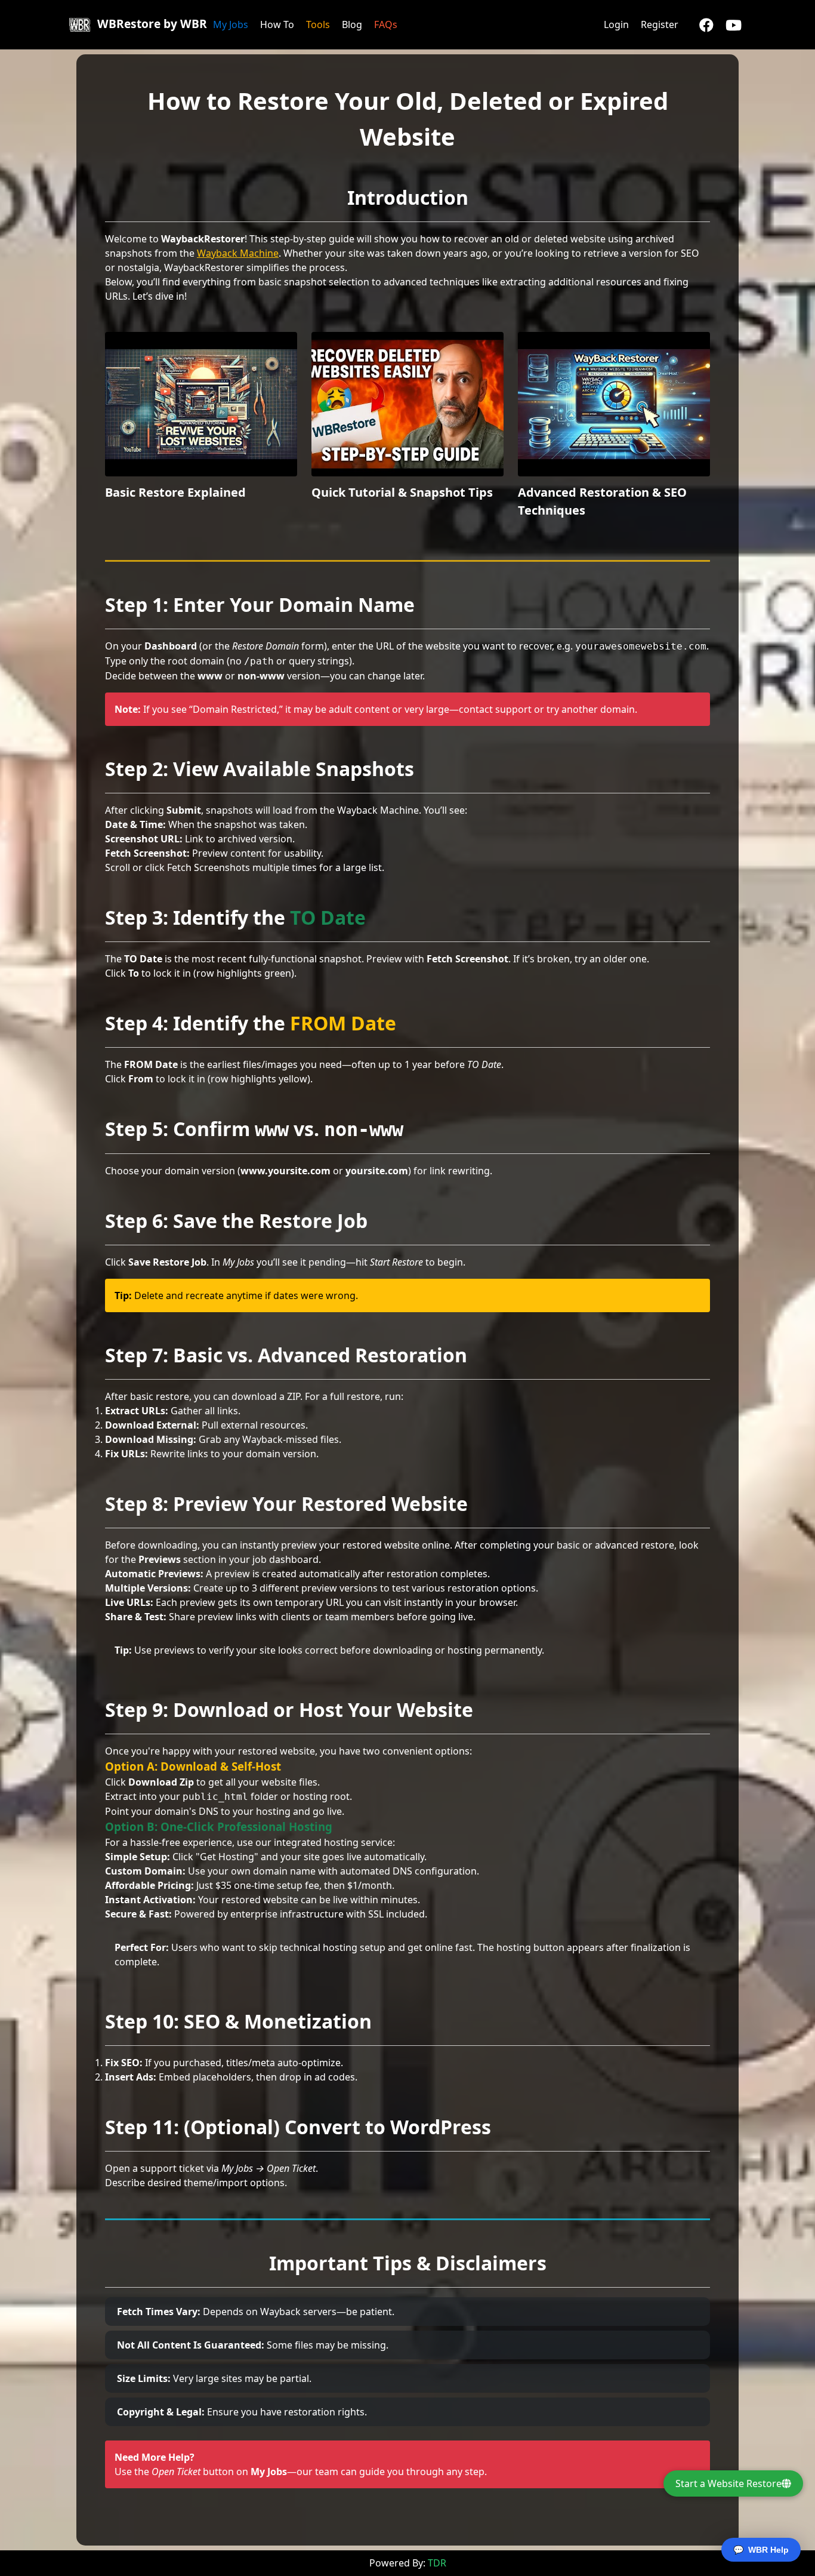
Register (660, 24)
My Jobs (231, 24)
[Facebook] (706, 24)
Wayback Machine (238, 253)
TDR (437, 2563)
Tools (318, 24)
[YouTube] (734, 24)
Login (616, 24)
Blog (352, 24)
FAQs (386, 24)
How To (277, 24)
